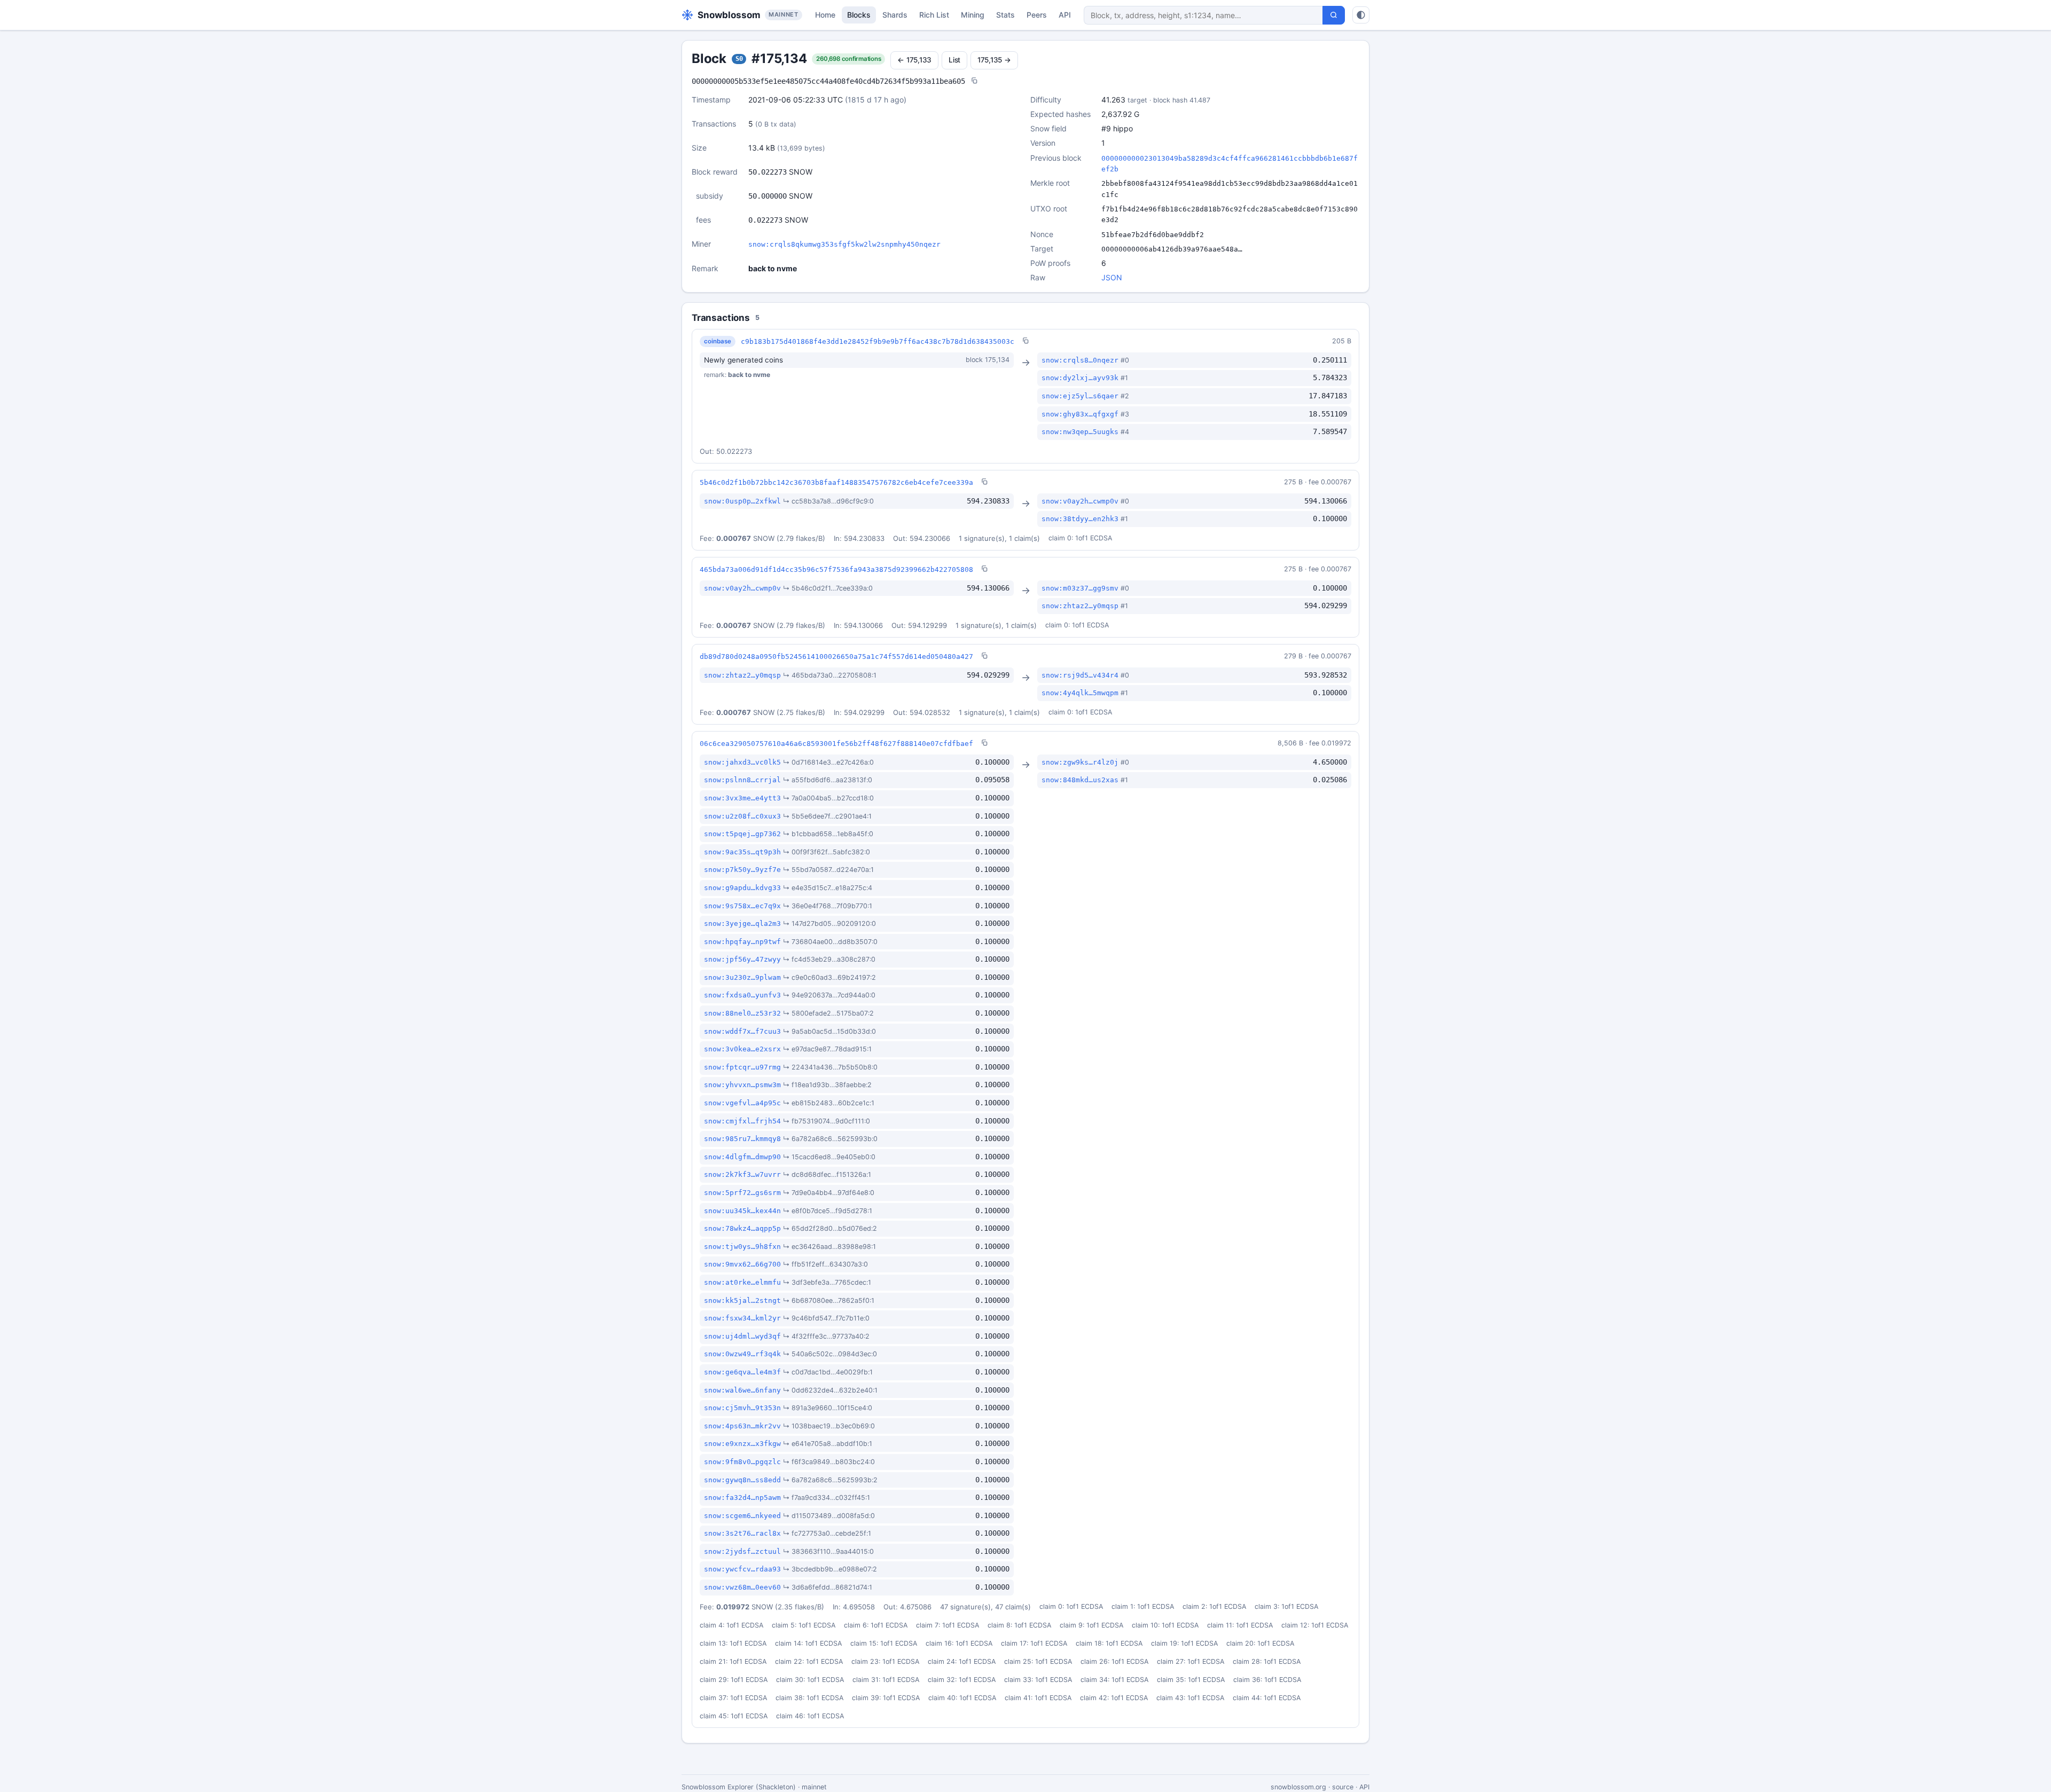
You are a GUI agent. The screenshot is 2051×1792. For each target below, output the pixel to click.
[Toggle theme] (1361, 15)
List (954, 60)
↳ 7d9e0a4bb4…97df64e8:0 (829, 1193)
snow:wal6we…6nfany (742, 1390)
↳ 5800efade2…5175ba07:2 (828, 1013)
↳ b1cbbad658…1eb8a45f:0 (828, 834)
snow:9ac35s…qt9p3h (742, 852)
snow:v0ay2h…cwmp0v (1080, 501)
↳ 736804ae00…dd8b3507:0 (830, 942)
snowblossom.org (1298, 1787)
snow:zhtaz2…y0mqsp (1080, 606)
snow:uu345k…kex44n (742, 1211)
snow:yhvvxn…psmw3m (742, 1085)
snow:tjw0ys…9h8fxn (742, 1247)
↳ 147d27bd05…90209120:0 (829, 923)
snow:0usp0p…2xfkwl (742, 501)
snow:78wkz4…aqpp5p (742, 1228)
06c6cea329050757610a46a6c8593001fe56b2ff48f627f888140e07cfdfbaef (836, 744)
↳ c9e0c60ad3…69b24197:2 (829, 977)
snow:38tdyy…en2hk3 (1080, 519)
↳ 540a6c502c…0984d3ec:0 (830, 1354)
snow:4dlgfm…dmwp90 (742, 1157)
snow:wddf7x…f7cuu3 (742, 1031)
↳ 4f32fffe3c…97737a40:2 (826, 1336)
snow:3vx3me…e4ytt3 (742, 798)
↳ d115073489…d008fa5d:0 (829, 1516)
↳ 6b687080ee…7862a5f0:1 (829, 1300)
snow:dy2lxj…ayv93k (1080, 378)
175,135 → (994, 60)
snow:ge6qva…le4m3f (742, 1372)
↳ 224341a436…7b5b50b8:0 (830, 1067)
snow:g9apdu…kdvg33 (742, 888)
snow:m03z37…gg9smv (1080, 588)
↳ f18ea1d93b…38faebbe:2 (827, 1085)
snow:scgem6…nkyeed (742, 1516)
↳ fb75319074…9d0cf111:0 (827, 1121)
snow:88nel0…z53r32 (742, 1013)
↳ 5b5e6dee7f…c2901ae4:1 (827, 816)
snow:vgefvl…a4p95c (742, 1103)
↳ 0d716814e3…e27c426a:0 (828, 762)
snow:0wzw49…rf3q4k (742, 1354)
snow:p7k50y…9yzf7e (742, 870)
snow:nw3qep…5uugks (1080, 432)
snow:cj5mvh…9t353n (742, 1408)
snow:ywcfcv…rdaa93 (742, 1569)
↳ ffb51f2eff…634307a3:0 (825, 1264)
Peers (1037, 15)
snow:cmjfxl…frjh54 (742, 1121)
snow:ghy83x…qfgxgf (1080, 414)
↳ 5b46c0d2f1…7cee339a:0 (828, 588)
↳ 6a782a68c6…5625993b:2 (830, 1480)
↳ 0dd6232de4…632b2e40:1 (830, 1390)
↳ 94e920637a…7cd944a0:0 (829, 995)
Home (825, 15)
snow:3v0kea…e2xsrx (742, 1049)
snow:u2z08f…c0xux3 (742, 816)
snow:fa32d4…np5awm (742, 1498)
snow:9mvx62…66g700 (742, 1264)
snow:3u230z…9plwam (742, 977)
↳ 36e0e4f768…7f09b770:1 (828, 906)
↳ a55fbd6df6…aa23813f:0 (828, 780)
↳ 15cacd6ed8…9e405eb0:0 (829, 1157)
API (1065, 15)
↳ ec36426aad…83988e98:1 (829, 1247)
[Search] (1334, 15)
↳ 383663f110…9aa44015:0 (828, 1551)
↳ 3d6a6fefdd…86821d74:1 (828, 1587)
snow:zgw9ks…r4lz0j (1080, 762)
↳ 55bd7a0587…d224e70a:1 (828, 870)
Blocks (859, 15)
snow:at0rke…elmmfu (742, 1282)
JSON (1112, 277)
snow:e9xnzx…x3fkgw (742, 1444)
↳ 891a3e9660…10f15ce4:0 (828, 1408)
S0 (739, 59)
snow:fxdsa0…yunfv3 (742, 995)
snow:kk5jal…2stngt (742, 1300)
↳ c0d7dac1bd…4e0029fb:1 (828, 1372)
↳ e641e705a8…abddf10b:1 (828, 1444)
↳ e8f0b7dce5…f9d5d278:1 (828, 1211)
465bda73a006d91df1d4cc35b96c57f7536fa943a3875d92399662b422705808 (836, 569)
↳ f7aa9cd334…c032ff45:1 (827, 1498)
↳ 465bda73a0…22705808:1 (830, 675)
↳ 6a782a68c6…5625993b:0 (830, 1139)
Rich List (934, 15)
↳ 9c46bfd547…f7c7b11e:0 (826, 1318)
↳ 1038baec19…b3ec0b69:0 (829, 1426)
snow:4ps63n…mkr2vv (742, 1426)
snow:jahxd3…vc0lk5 (742, 762)
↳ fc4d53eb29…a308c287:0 (829, 959)
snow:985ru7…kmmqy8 (742, 1139)
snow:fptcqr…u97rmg (742, 1067)
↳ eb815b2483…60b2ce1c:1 (829, 1103)
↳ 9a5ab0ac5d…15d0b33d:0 (829, 1031)
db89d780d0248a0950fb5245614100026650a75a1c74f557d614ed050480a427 (836, 657)
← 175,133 (914, 60)
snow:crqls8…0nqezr (1080, 360)
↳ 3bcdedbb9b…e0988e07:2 (830, 1569)
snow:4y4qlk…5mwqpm (1080, 693)
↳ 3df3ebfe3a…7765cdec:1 (827, 1282)
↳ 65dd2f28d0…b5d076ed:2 (830, 1228)
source (1343, 1787)
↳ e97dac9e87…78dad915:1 (827, 1049)
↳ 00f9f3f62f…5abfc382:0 (827, 852)
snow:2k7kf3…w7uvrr (742, 1174)
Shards (895, 15)
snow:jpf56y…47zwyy (742, 959)
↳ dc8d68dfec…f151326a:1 (827, 1174)
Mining (973, 15)
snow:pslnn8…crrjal (742, 780)
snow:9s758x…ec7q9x (742, 906)
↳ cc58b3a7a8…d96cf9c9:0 (828, 501)
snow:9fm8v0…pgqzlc (742, 1462)
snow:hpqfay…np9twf (742, 942)
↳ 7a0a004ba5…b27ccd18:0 (828, 798)
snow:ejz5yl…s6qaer (1080, 396)
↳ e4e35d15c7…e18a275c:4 (828, 888)
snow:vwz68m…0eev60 (742, 1587)
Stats (1005, 15)
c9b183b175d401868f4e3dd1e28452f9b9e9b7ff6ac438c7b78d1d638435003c (878, 341)
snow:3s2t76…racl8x (742, 1533)
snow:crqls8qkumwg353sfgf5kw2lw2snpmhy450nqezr (844, 244)
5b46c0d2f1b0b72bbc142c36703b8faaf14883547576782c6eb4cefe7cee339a (836, 482)
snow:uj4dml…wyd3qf (742, 1336)
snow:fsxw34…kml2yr (742, 1318)
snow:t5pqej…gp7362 (742, 834)
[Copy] (974, 81)
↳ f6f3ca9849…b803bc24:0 (829, 1462)
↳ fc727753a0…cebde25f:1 (827, 1533)
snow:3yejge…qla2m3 (742, 923)
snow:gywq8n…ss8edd (742, 1480)
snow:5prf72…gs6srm (742, 1193)
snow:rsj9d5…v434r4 (1080, 675)
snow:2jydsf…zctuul (742, 1551)
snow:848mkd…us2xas (1080, 780)
